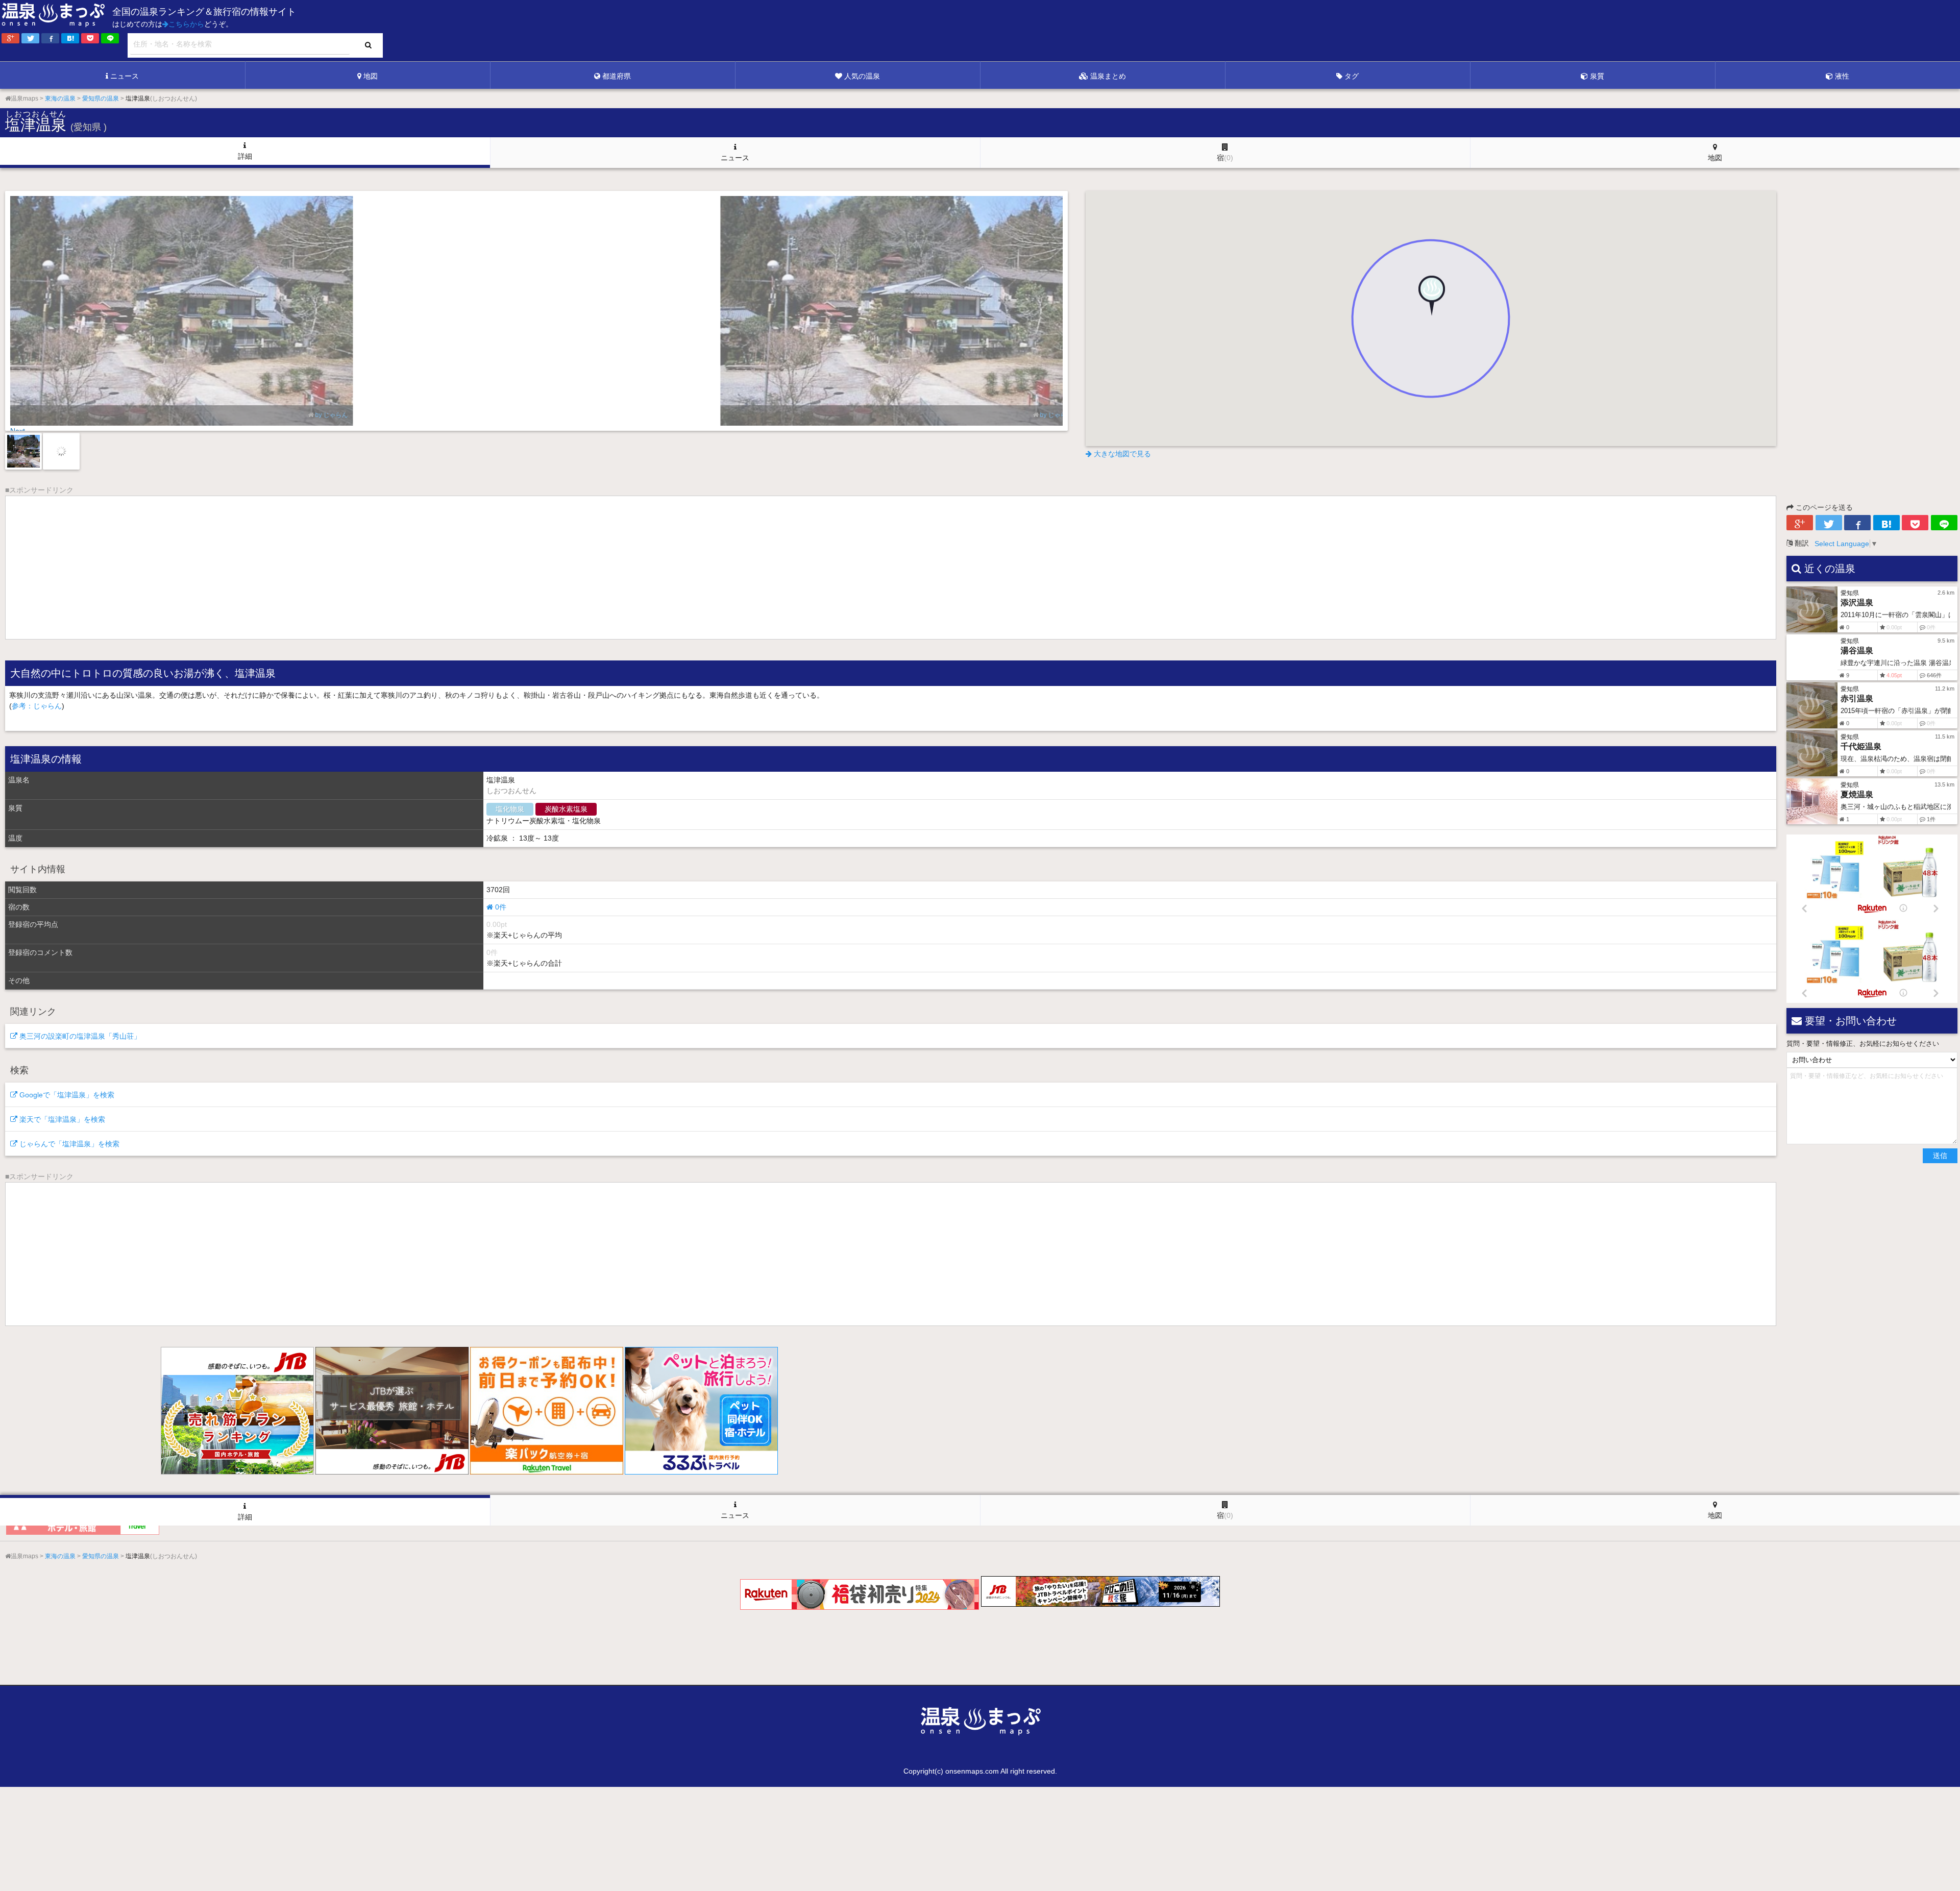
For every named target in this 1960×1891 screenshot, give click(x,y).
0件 (500, 907)
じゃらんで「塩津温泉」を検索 (68, 1144)
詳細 (245, 156)
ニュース (125, 76)
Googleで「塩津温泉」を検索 (66, 1095)
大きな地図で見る (1121, 454)
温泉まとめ (1108, 76)
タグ (1352, 76)
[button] (1431, 298)
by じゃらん (331, 415)
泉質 (1597, 76)
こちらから (186, 24)
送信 (1940, 1156)
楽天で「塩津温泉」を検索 (61, 1119)
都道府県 (617, 76)
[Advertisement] (1751, 31)
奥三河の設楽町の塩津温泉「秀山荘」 (79, 1036)
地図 (371, 76)
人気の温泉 (862, 76)
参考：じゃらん (37, 706)
